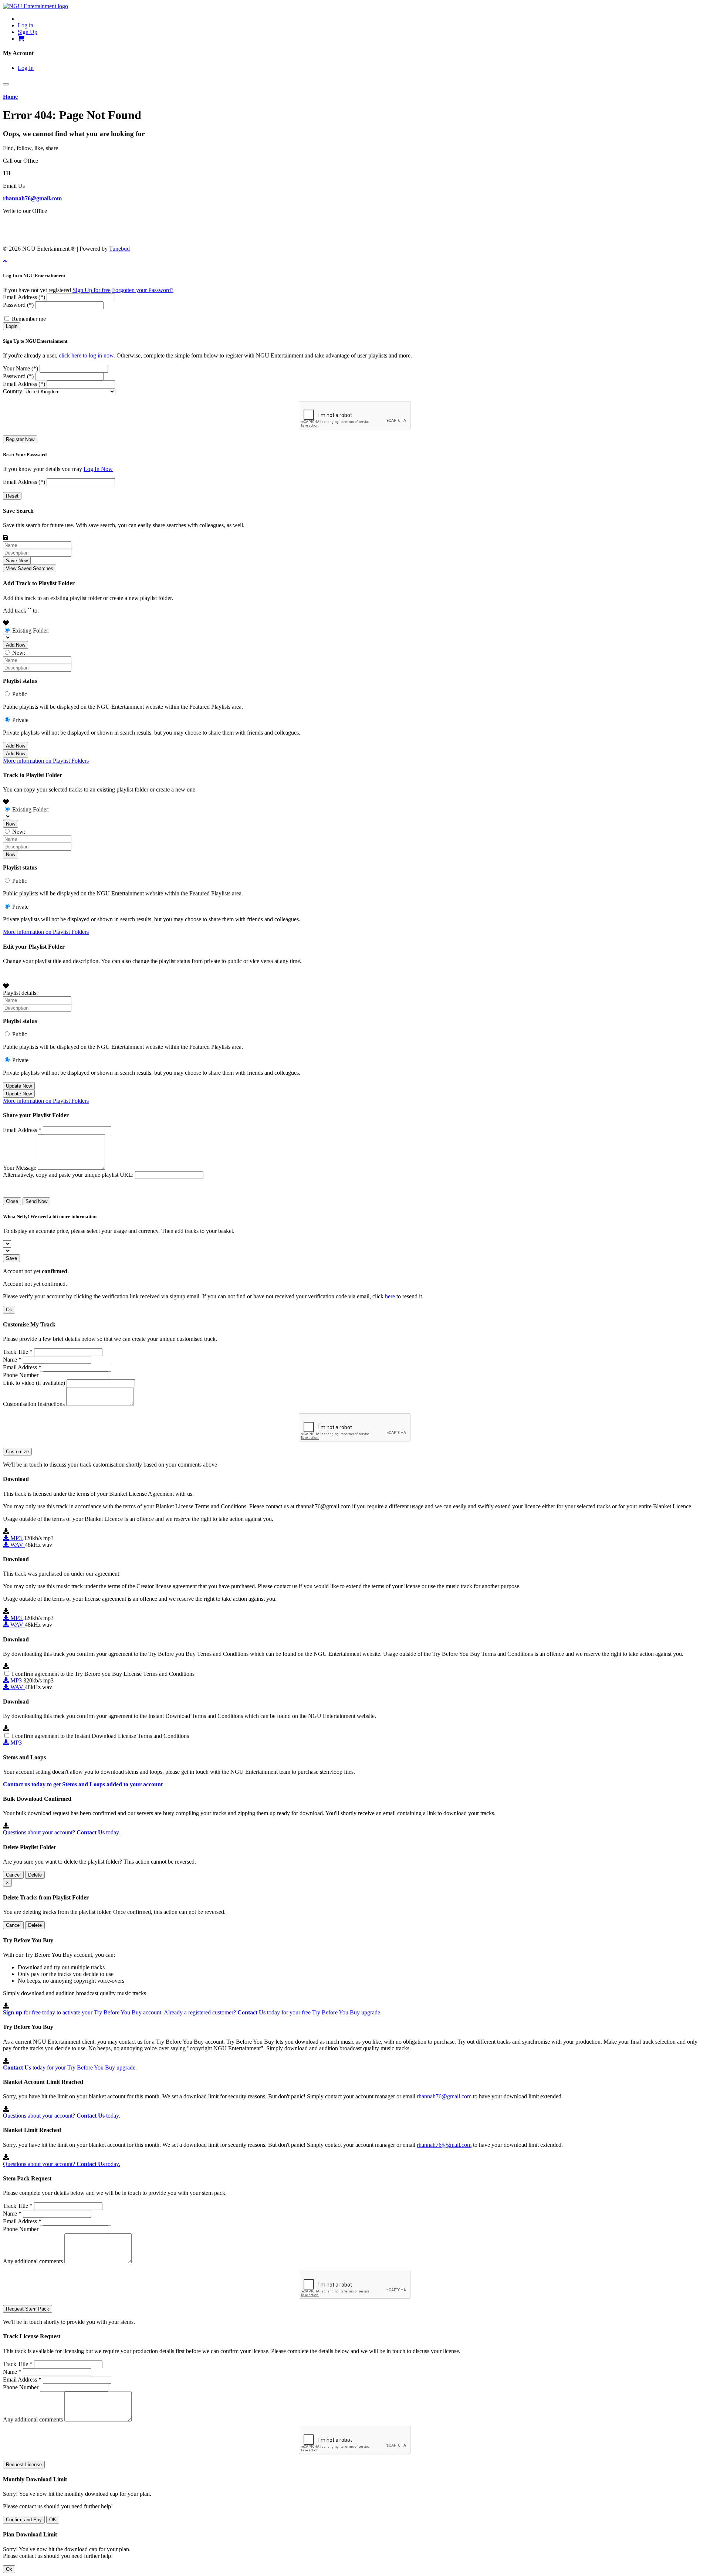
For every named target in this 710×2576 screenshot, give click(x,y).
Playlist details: (20, 993)
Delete (35, 1875)
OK (53, 2520)
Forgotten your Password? (143, 290)
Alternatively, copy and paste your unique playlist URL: (68, 1175)
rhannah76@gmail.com (32, 198)
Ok (9, 1310)
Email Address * (22, 1130)
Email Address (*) (24, 297)
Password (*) (18, 305)
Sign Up (28, 32)
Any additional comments (33, 2261)
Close (12, 1201)
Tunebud (119, 249)
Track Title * (18, 1352)
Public (20, 694)
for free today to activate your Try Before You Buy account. (83, 2012)
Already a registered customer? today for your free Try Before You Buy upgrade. (273, 2012)
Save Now (17, 561)
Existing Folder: (31, 631)
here (390, 1296)
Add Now (16, 645)
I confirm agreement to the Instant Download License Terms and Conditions (100, 1736)
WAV (17, 1545)
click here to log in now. (87, 355)
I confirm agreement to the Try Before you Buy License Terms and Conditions (103, 1674)
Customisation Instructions (34, 1404)
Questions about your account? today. (62, 1832)
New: (19, 653)
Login (12, 326)
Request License (24, 2465)
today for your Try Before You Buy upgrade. (70, 2067)
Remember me (29, 319)
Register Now (20, 439)
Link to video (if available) (34, 1383)
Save (11, 1258)
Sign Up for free (92, 290)
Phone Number (21, 1375)
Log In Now (98, 469)
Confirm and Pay (24, 2520)
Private (20, 720)
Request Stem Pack (28, 2309)
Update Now (19, 1086)
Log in (26, 25)
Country (13, 391)
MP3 (16, 1538)
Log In (26, 68)
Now (11, 824)
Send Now (36, 1201)
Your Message (20, 1168)
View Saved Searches (30, 568)
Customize (17, 1452)
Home (10, 97)
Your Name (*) (21, 368)
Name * (12, 1360)
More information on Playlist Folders (46, 761)
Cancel (13, 1875)
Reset (12, 496)
